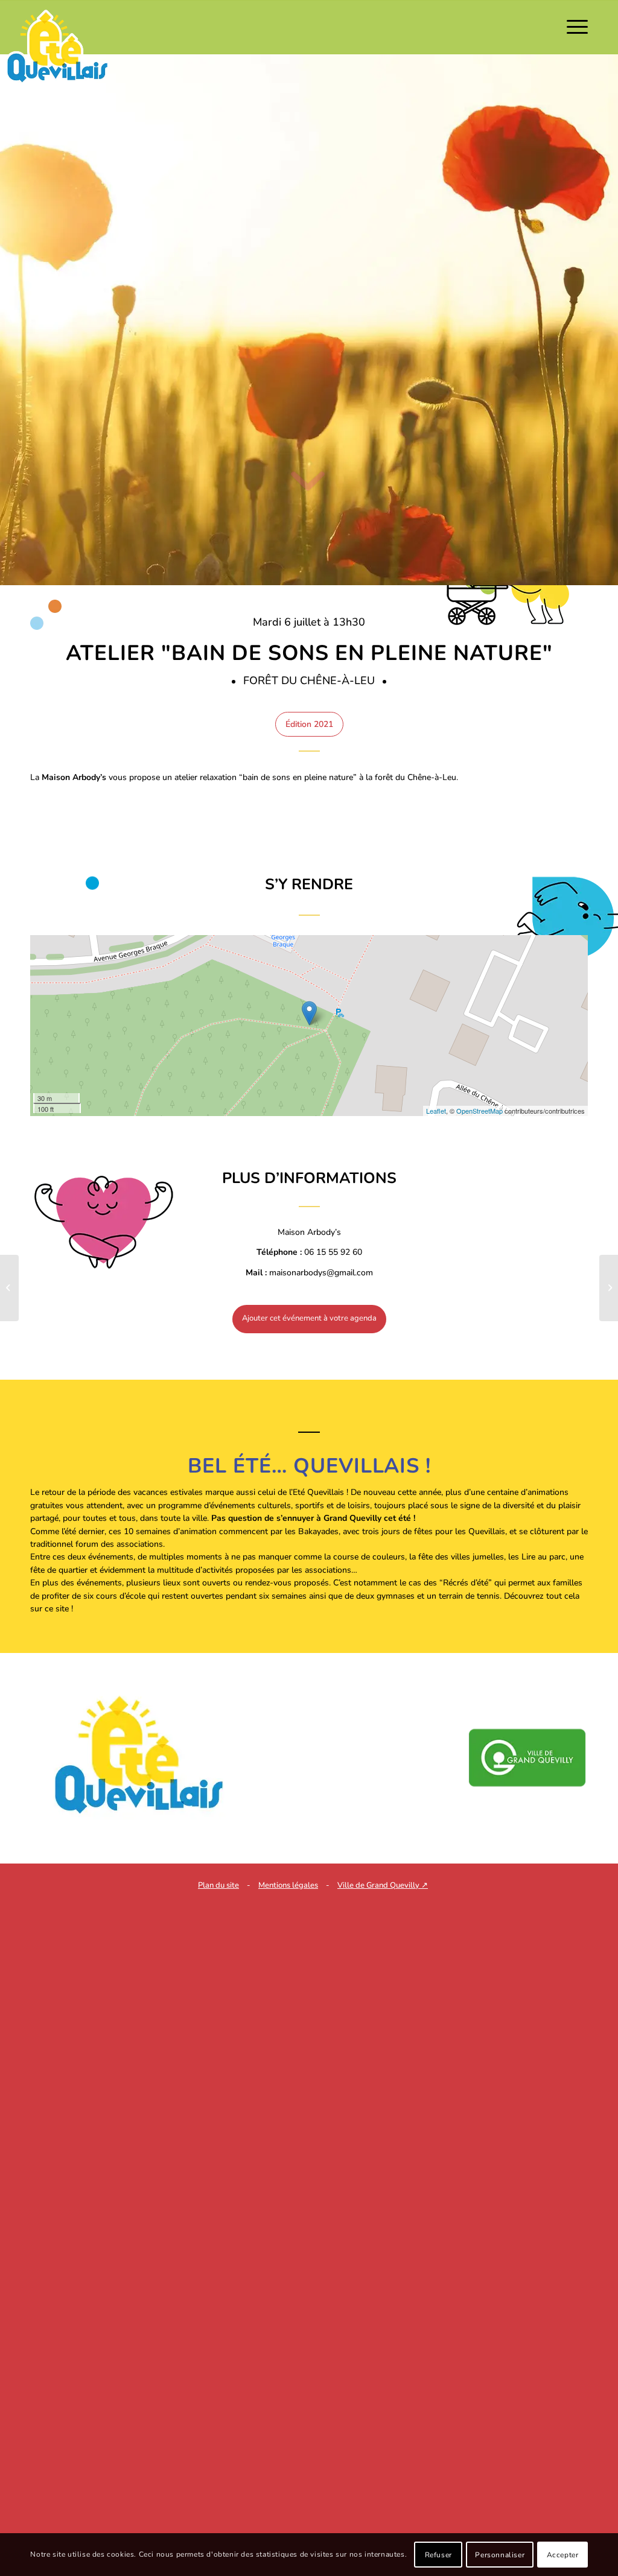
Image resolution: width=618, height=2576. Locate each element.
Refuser (438, 2555)
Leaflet (436, 1111)
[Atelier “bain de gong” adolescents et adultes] (9, 1288)
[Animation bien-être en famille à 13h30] (609, 1288)
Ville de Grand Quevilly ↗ (383, 1885)
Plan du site (218, 1885)
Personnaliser (500, 2555)
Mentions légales (288, 1885)
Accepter (563, 2555)
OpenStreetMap (479, 1111)
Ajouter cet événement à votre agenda (309, 1318)
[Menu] (573, 27)
